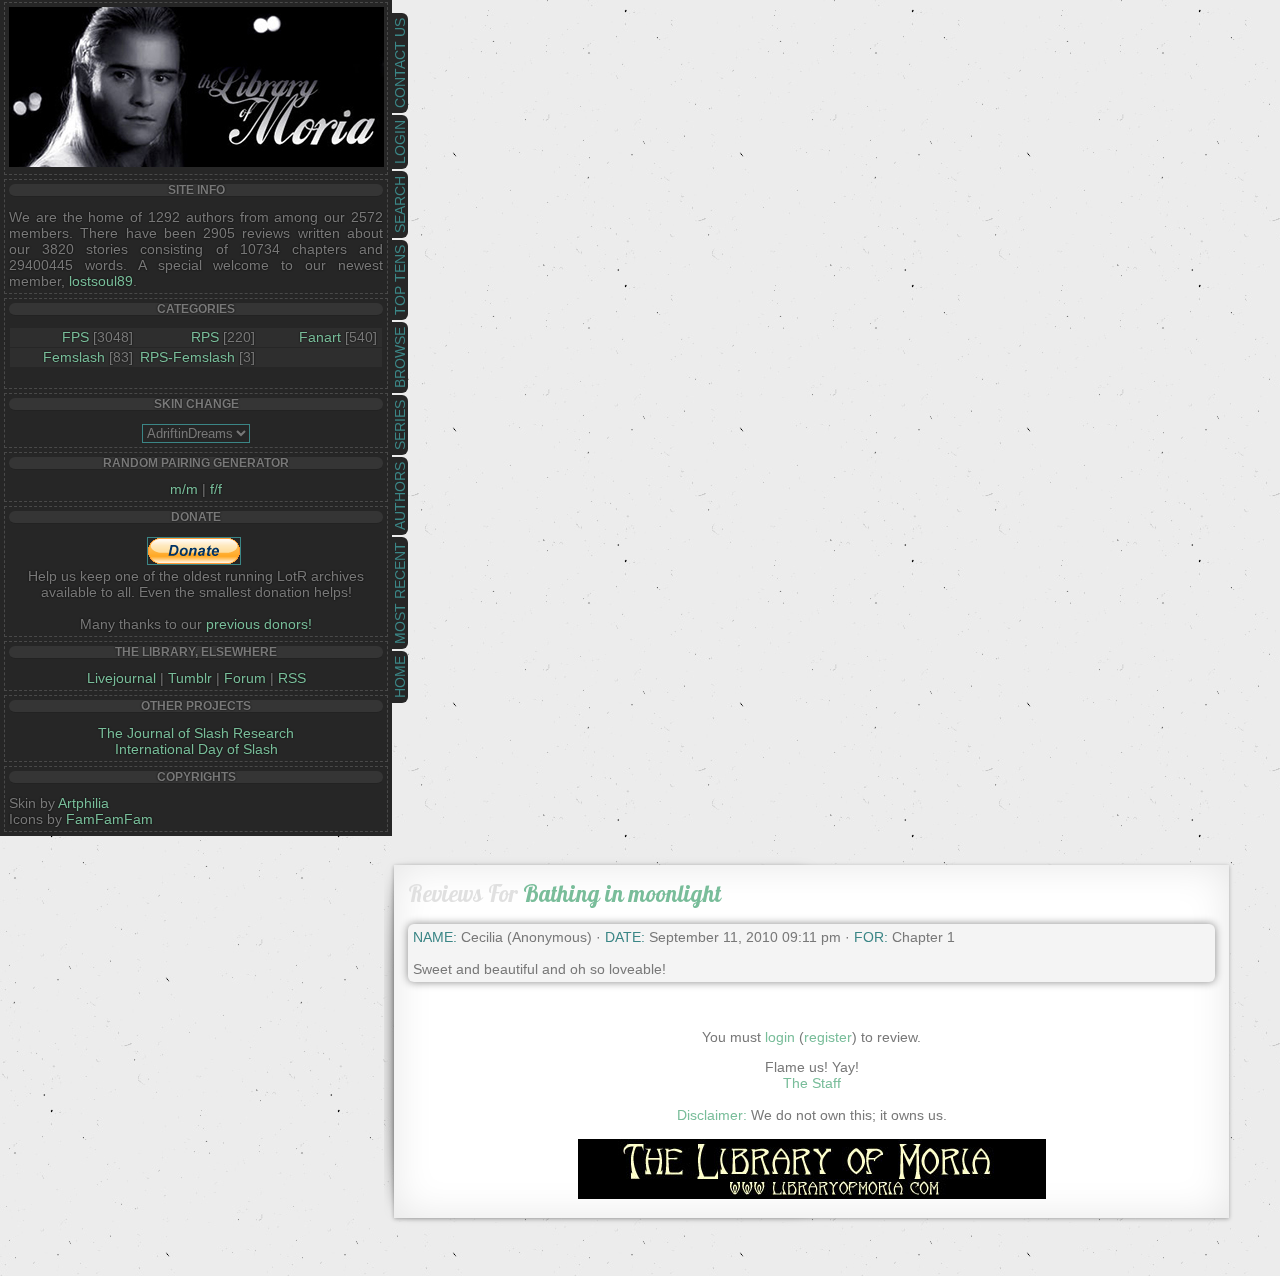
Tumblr (190, 678)
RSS (292, 678)
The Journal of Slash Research (196, 733)
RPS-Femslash (187, 357)
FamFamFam (109, 819)
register (828, 1037)
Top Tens (400, 280)
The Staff (812, 1083)
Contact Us (400, 63)
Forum (245, 678)
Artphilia (83, 803)
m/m (184, 489)
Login (400, 142)
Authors (400, 496)
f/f (216, 489)
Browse (400, 357)
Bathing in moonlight (622, 893)
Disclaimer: (712, 1115)
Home (400, 677)
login (780, 1037)
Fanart (320, 337)
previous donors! (259, 624)
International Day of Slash (196, 749)
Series (400, 425)
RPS (205, 337)
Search (400, 204)
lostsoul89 (101, 281)
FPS (75, 337)
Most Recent (400, 593)
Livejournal (121, 678)
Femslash (74, 357)
